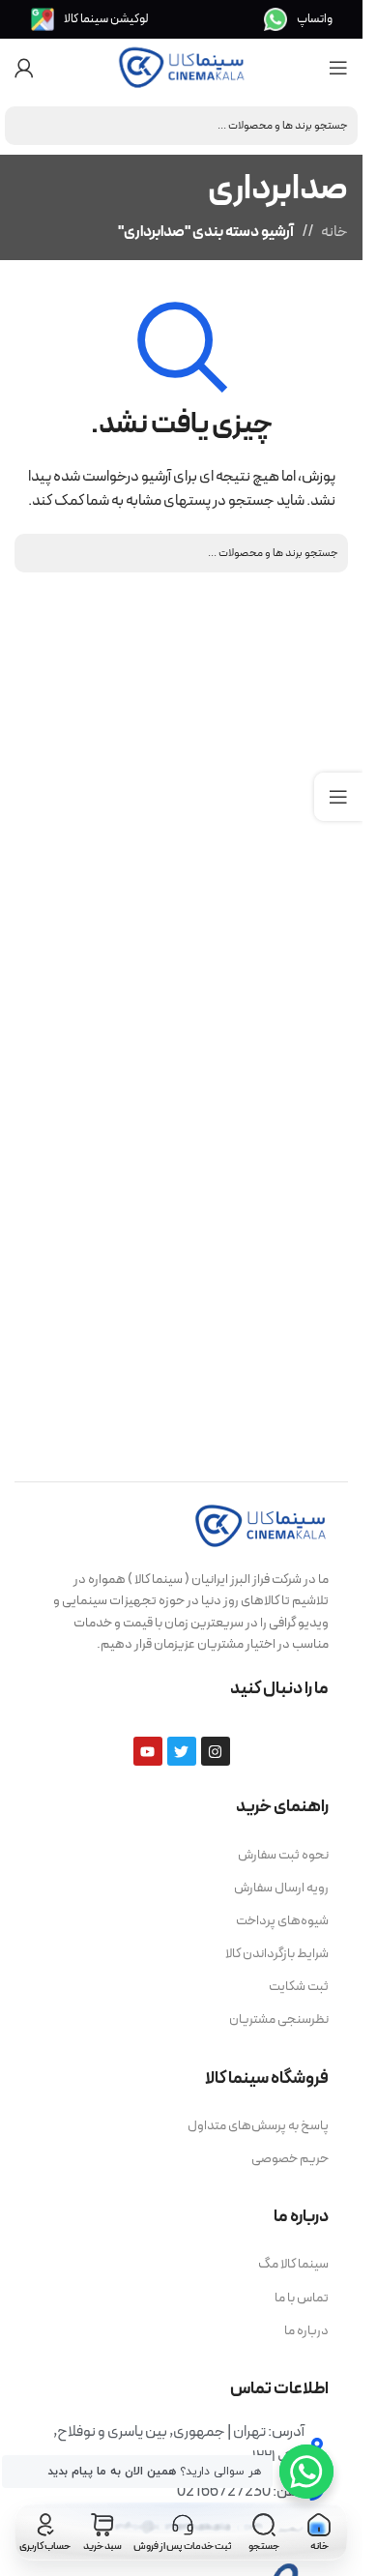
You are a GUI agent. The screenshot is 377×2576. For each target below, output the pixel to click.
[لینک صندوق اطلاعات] (298, 19)
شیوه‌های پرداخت (282, 1921)
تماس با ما (302, 2298)
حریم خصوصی (290, 2159)
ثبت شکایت (299, 1987)
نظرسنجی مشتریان (279, 2020)
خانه (334, 232)
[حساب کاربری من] (24, 68)
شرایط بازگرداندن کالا (277, 1954)
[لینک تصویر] (261, 1525)
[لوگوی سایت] (182, 67)
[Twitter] (182, 1751)
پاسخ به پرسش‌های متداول (258, 2126)
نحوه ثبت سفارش (283, 1855)
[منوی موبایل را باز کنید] (338, 68)
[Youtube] (148, 1751)
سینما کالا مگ (293, 2264)
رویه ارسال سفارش (281, 1888)
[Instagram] (216, 1751)
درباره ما (306, 2331)
